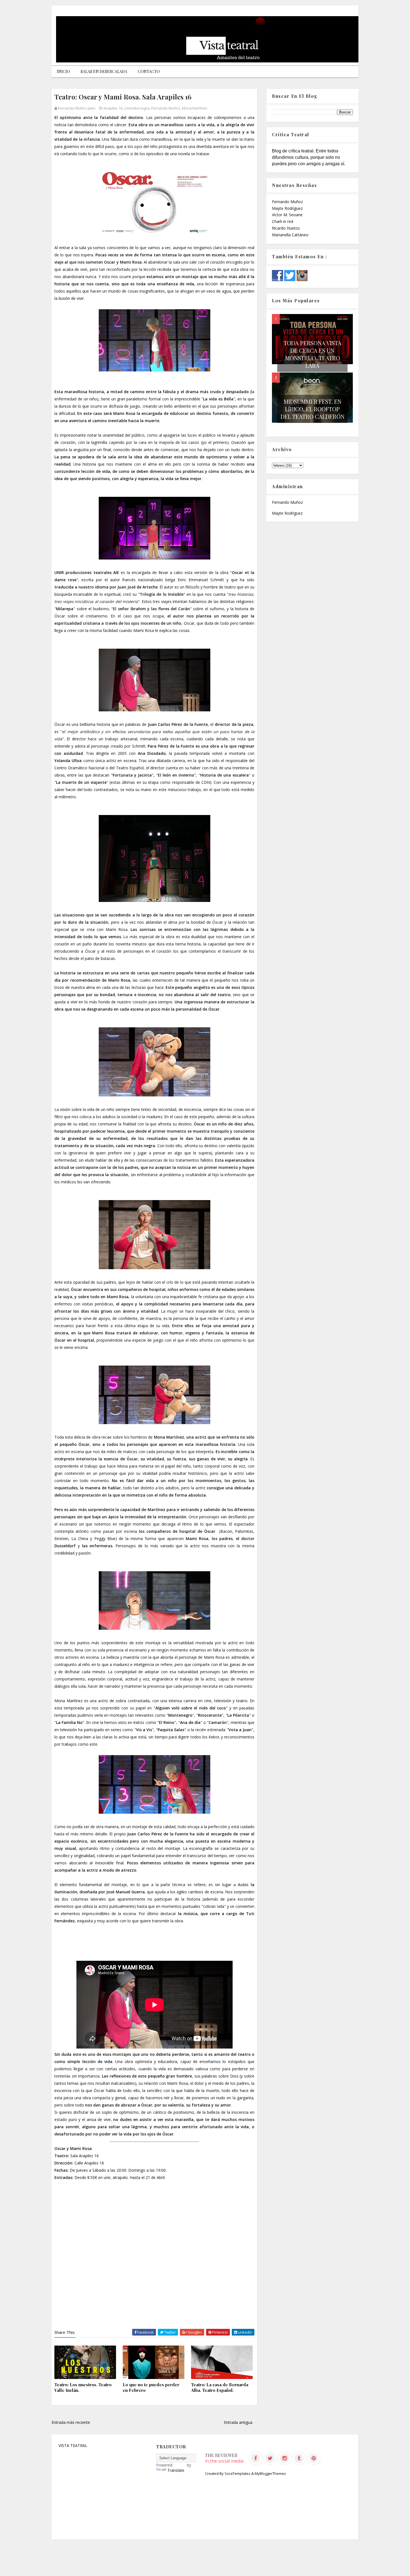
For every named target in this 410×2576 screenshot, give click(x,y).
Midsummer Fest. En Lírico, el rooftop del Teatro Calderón (313, 409)
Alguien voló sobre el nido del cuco (191, 1708)
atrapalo (120, 2177)
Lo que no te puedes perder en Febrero (151, 2387)
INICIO (63, 71)
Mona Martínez (195, 108)
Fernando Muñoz (166, 108)
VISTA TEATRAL (73, 2445)
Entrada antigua (238, 2422)
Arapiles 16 (113, 108)
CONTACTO (149, 71)
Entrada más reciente (71, 2422)
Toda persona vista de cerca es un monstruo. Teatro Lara (313, 354)
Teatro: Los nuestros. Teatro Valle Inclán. (83, 2387)
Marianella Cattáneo (290, 235)
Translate (176, 2470)
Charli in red (283, 221)
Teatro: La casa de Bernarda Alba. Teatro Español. (220, 2387)
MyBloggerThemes (270, 2473)
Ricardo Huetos (286, 228)
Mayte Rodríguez (287, 208)
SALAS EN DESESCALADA (104, 71)
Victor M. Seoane (287, 215)
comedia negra (137, 108)
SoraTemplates (237, 2473)
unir (107, 2177)
